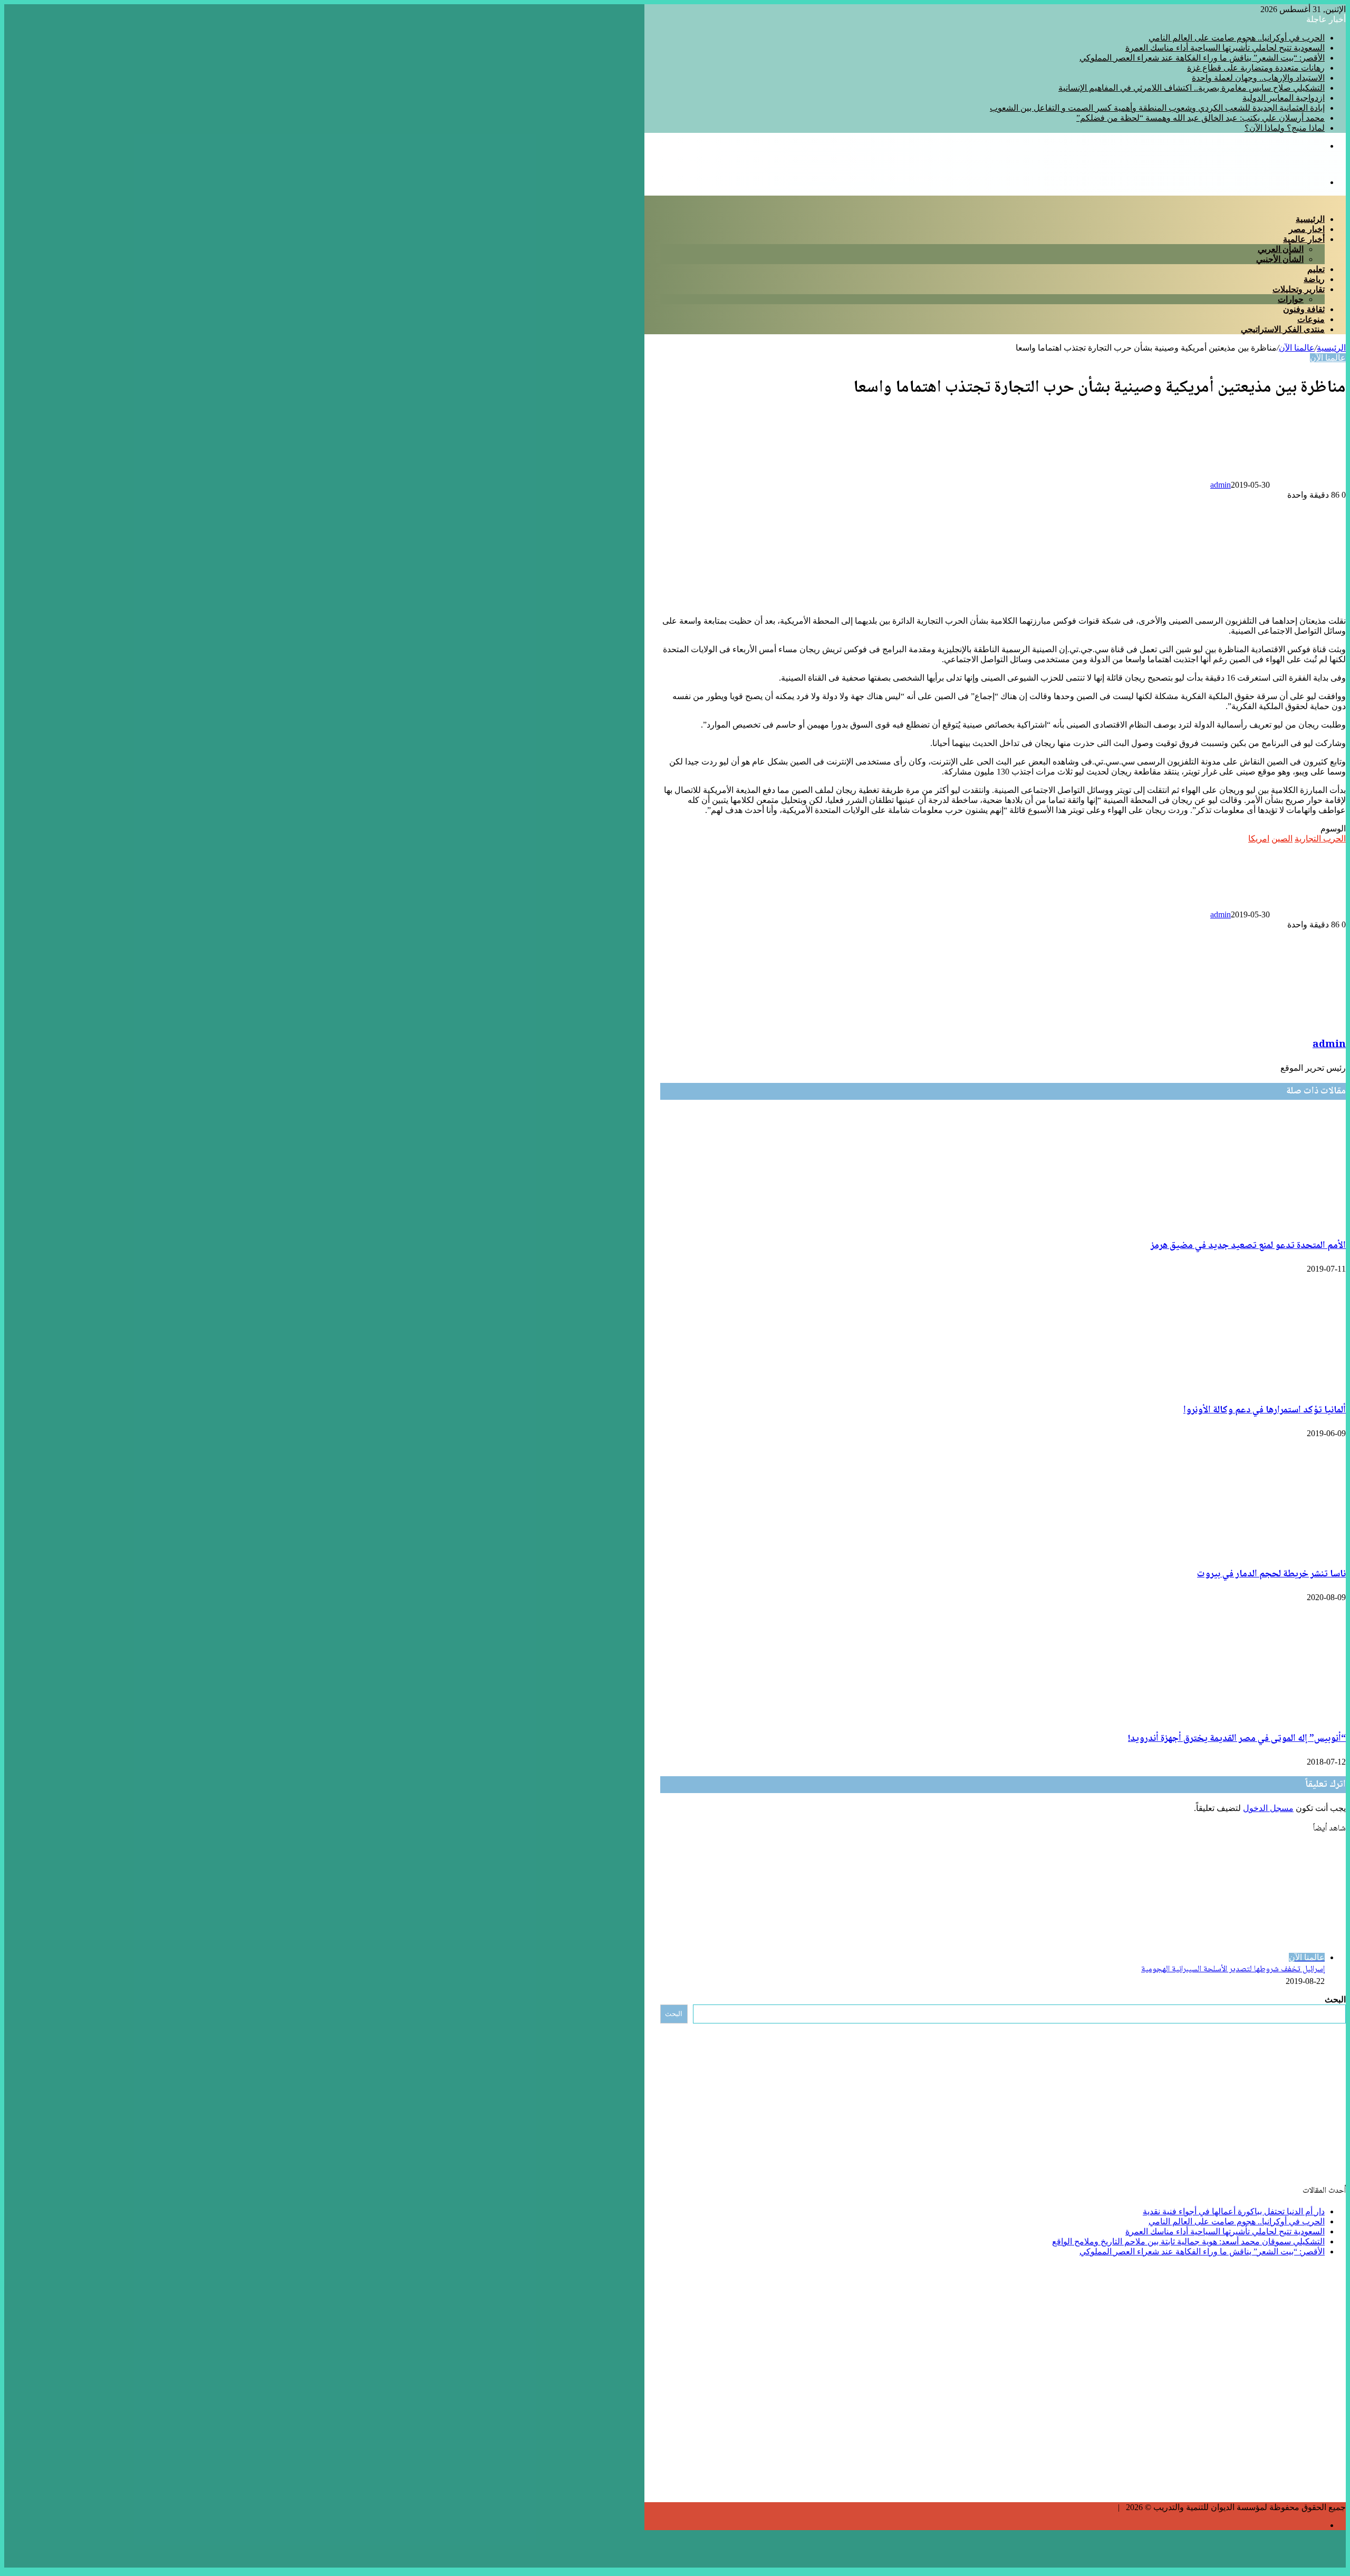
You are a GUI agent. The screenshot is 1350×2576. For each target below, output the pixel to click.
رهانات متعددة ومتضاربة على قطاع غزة (1256, 68)
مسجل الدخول (1268, 1808)
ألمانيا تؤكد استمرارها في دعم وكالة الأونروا (1265, 1410)
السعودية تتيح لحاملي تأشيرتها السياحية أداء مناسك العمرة (1225, 48)
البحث (1335, 1999)
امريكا (1259, 839)
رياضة (1314, 279)
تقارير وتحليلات (1299, 289)
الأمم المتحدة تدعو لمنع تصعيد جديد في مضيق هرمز (1248, 1246)
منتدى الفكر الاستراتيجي (1283, 329)
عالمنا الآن (1297, 348)
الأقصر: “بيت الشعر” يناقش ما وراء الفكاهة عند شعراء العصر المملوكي (1202, 58)
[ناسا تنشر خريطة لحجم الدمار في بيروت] (1256, 1551)
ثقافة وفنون (1304, 309)
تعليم (1316, 269)
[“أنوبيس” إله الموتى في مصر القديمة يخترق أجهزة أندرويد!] (1243, 1715)
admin (1221, 485)
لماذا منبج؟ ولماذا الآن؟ (1285, 128)
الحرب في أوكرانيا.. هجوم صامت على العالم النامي (1237, 38)
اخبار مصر (1307, 229)
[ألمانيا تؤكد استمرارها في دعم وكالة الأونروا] (1282, 1387)
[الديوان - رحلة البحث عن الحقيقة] (1285, 164)
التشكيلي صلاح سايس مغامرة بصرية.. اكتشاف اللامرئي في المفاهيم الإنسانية (1192, 88)
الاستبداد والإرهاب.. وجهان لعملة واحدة (1258, 78)
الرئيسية (1310, 219)
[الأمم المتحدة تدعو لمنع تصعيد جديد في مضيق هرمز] (1249, 1223)
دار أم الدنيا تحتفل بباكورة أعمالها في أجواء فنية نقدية (1234, 2211)
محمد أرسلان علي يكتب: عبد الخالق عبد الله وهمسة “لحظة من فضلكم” (1200, 118)
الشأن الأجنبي (1280, 259)
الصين (1282, 839)
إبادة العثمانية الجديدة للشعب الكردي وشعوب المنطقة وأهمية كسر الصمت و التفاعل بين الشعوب (1157, 108)
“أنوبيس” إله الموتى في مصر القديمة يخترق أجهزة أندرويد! (1237, 1739)
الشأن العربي (1281, 249)
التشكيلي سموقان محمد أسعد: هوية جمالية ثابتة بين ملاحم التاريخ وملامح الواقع (1188, 2241)
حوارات (1291, 299)
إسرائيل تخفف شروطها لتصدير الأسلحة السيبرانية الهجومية (1233, 1969)
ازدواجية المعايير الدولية (1284, 98)
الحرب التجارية (1320, 839)
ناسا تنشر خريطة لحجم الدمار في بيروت (1271, 1574)
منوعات (1311, 319)
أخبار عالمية (1304, 239)
